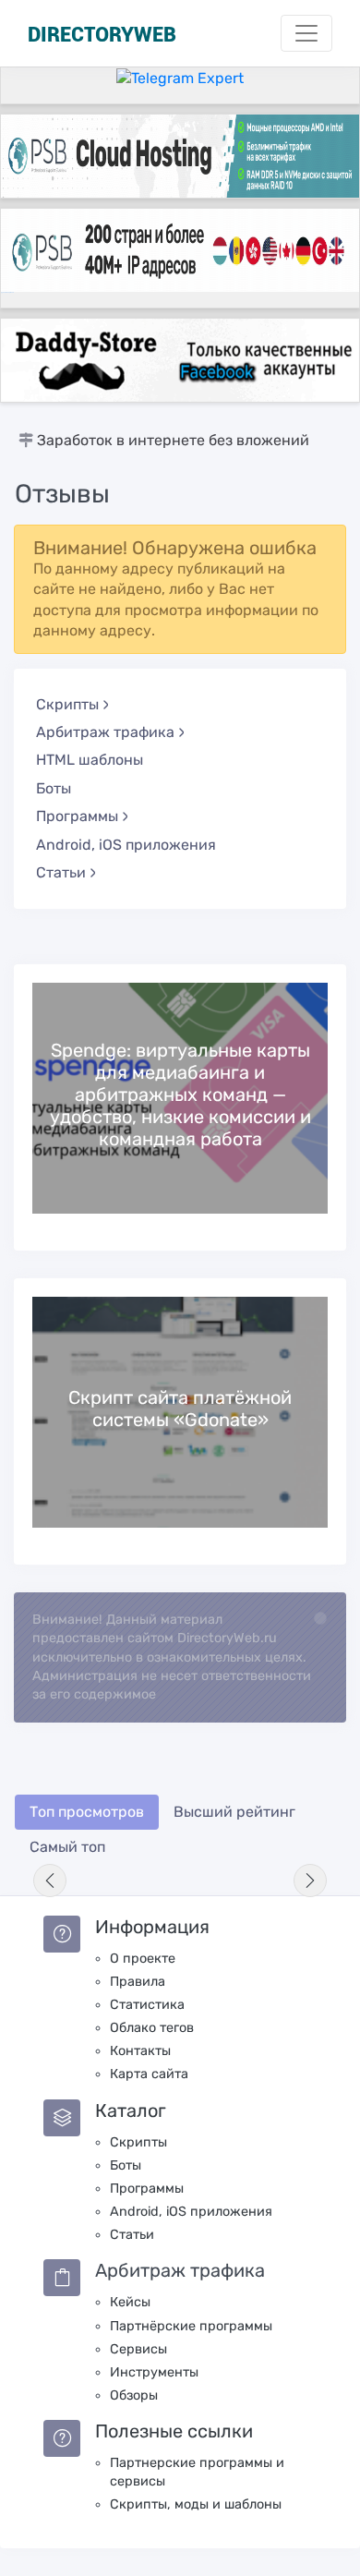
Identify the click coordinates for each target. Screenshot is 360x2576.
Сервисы (138, 2349)
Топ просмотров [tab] (87, 1812)
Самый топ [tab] (67, 1847)
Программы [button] (77, 816)
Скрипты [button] (67, 704)
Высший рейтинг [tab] (234, 1812)
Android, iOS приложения (126, 845)
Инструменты (154, 2372)
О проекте (143, 1959)
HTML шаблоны (90, 760)
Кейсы (130, 2302)
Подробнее (180, 1098)
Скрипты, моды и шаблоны (196, 2504)
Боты (54, 788)
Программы (147, 2189)
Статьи (132, 2235)
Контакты (140, 2051)
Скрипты (138, 2142)
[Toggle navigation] (306, 33)
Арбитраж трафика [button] (105, 732)
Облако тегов (152, 2028)
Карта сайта (149, 2074)
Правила (138, 1982)
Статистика (147, 2005)
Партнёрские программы (191, 2326)
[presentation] (50, 1881)
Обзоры (134, 2395)
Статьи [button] (61, 872)
